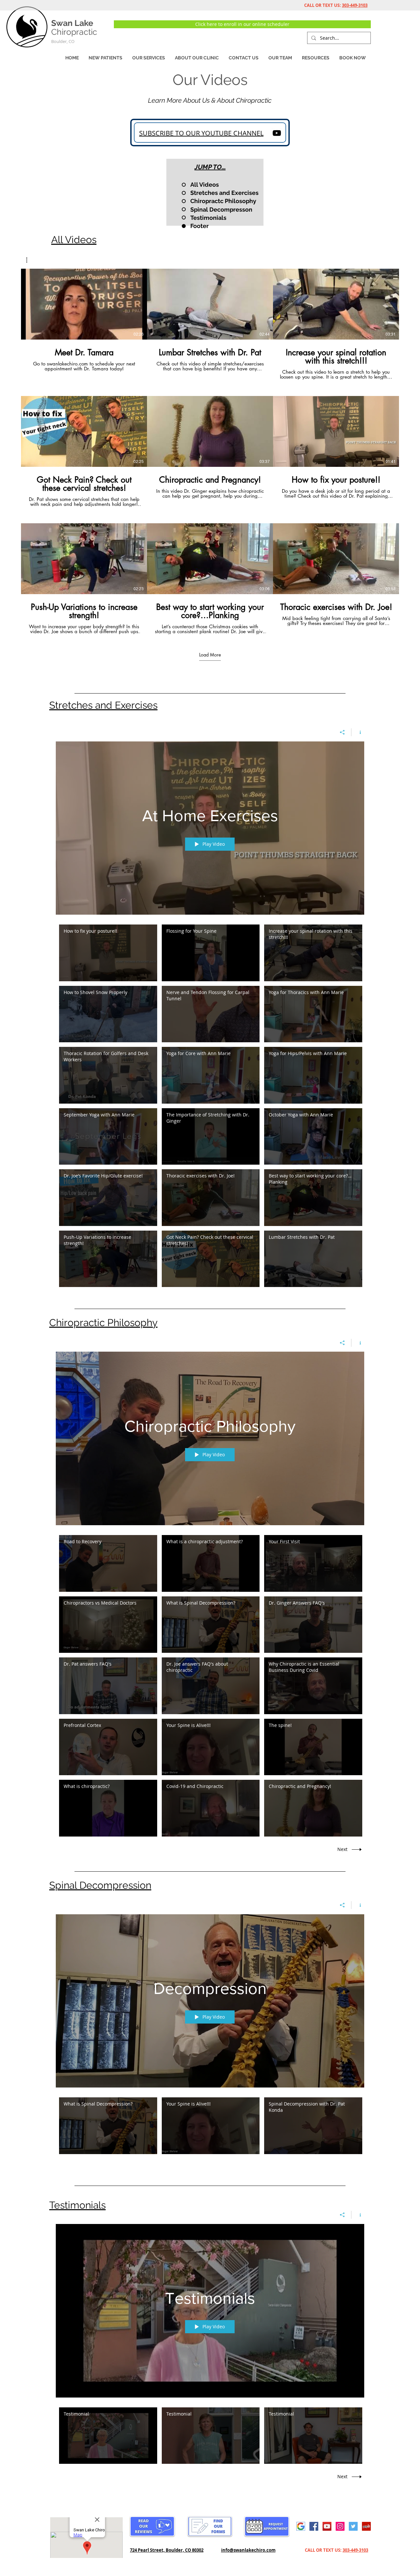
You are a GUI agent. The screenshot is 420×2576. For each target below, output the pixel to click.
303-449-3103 (355, 5)
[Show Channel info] (358, 732)
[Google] (301, 2526)
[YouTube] (277, 133)
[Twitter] (353, 2526)
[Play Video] (84, 304)
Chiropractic (74, 32)
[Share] (342, 732)
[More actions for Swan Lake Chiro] (30, 260)
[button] (197, 58)
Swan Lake (72, 23)
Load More (210, 655)
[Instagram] (340, 2526)
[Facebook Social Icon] (314, 2526)
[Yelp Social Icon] (366, 2526)
